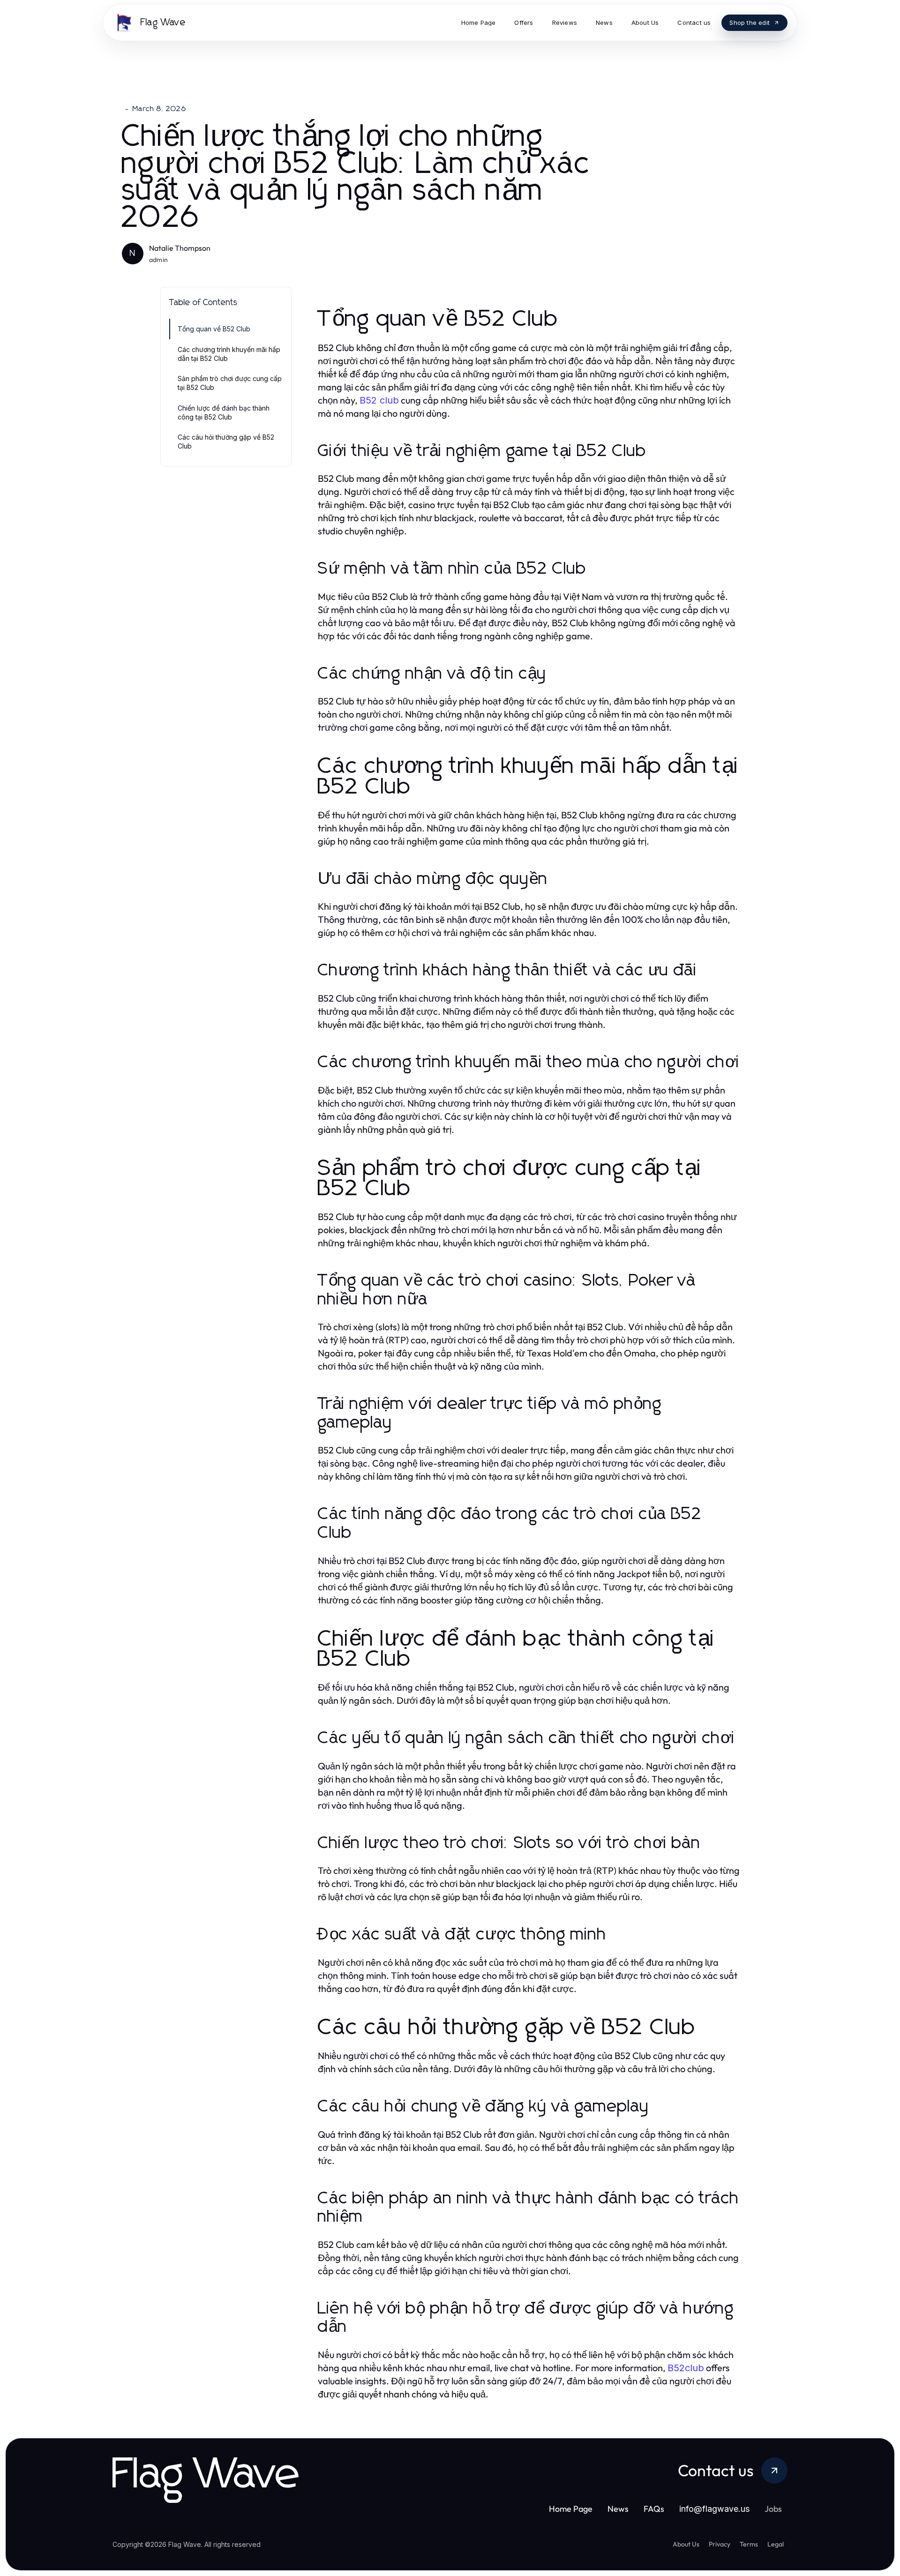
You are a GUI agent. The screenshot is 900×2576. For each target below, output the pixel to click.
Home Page (571, 2509)
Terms (749, 2544)
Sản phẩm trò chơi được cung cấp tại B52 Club (230, 383)
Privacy (720, 2544)
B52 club (379, 400)
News (618, 2509)
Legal (776, 2544)
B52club (686, 2368)
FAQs (654, 2509)
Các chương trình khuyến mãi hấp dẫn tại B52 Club (229, 354)
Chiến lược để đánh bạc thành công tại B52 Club (224, 412)
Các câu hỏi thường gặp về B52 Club (226, 442)
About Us (686, 2544)
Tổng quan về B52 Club (214, 329)
